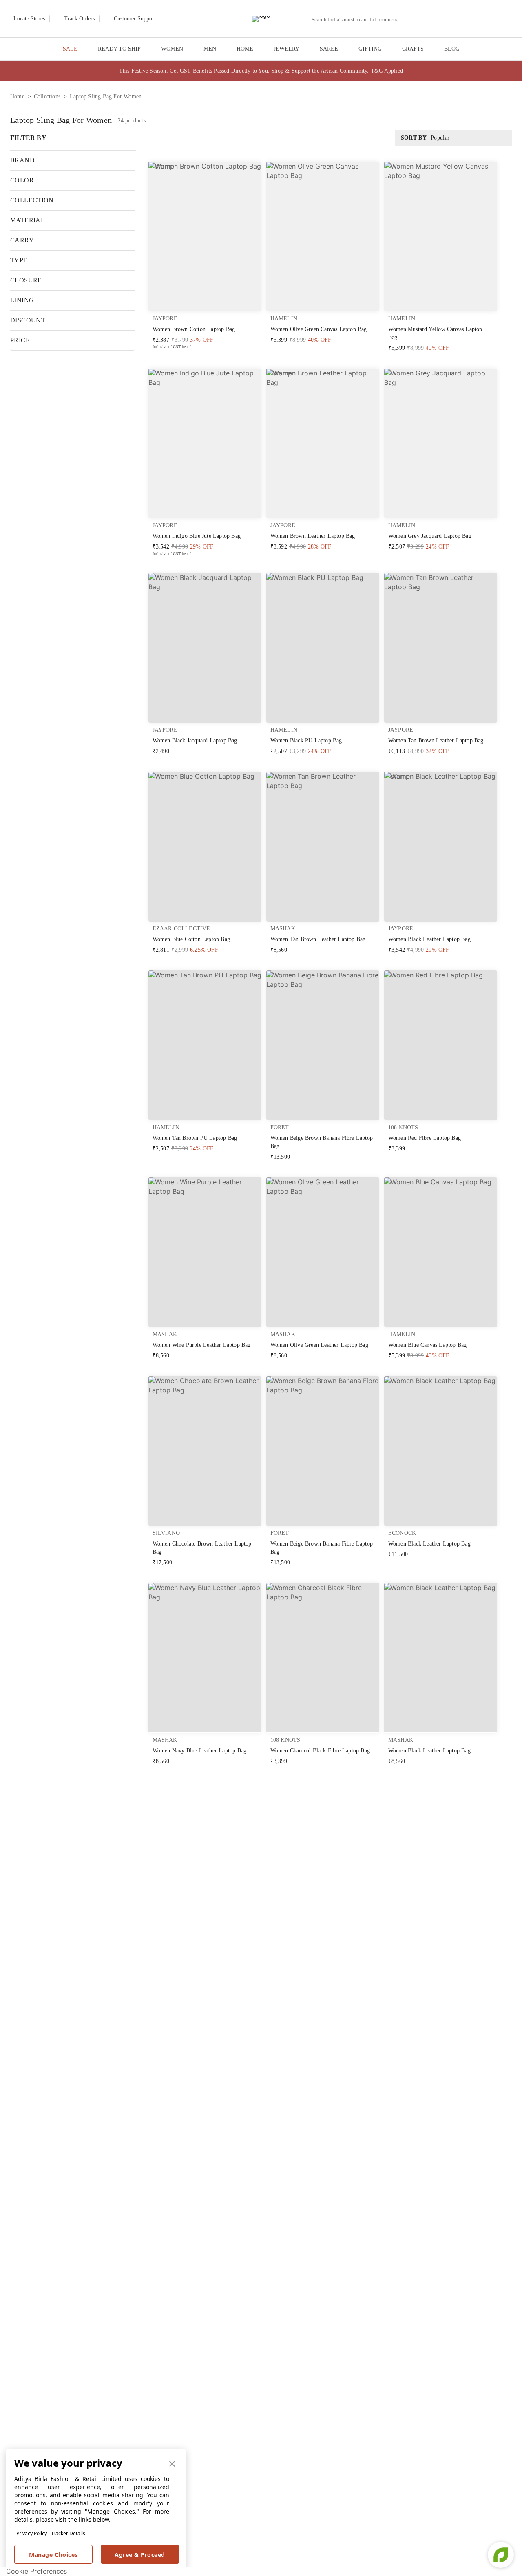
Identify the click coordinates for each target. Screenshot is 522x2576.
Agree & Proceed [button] (140, 2555)
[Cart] (468, 19)
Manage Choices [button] (53, 2555)
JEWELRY (286, 49)
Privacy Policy (32, 2533)
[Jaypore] (261, 19)
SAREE (329, 49)
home (17, 97)
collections (47, 97)
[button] (427, 19)
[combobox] (358, 20)
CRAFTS (413, 49)
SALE (70, 49)
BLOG (452, 49)
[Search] (408, 19)
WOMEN (172, 49)
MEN (210, 49)
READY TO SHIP (119, 49)
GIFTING (370, 49)
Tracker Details (68, 2533)
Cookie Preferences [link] (36, 2571)
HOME (245, 49)
